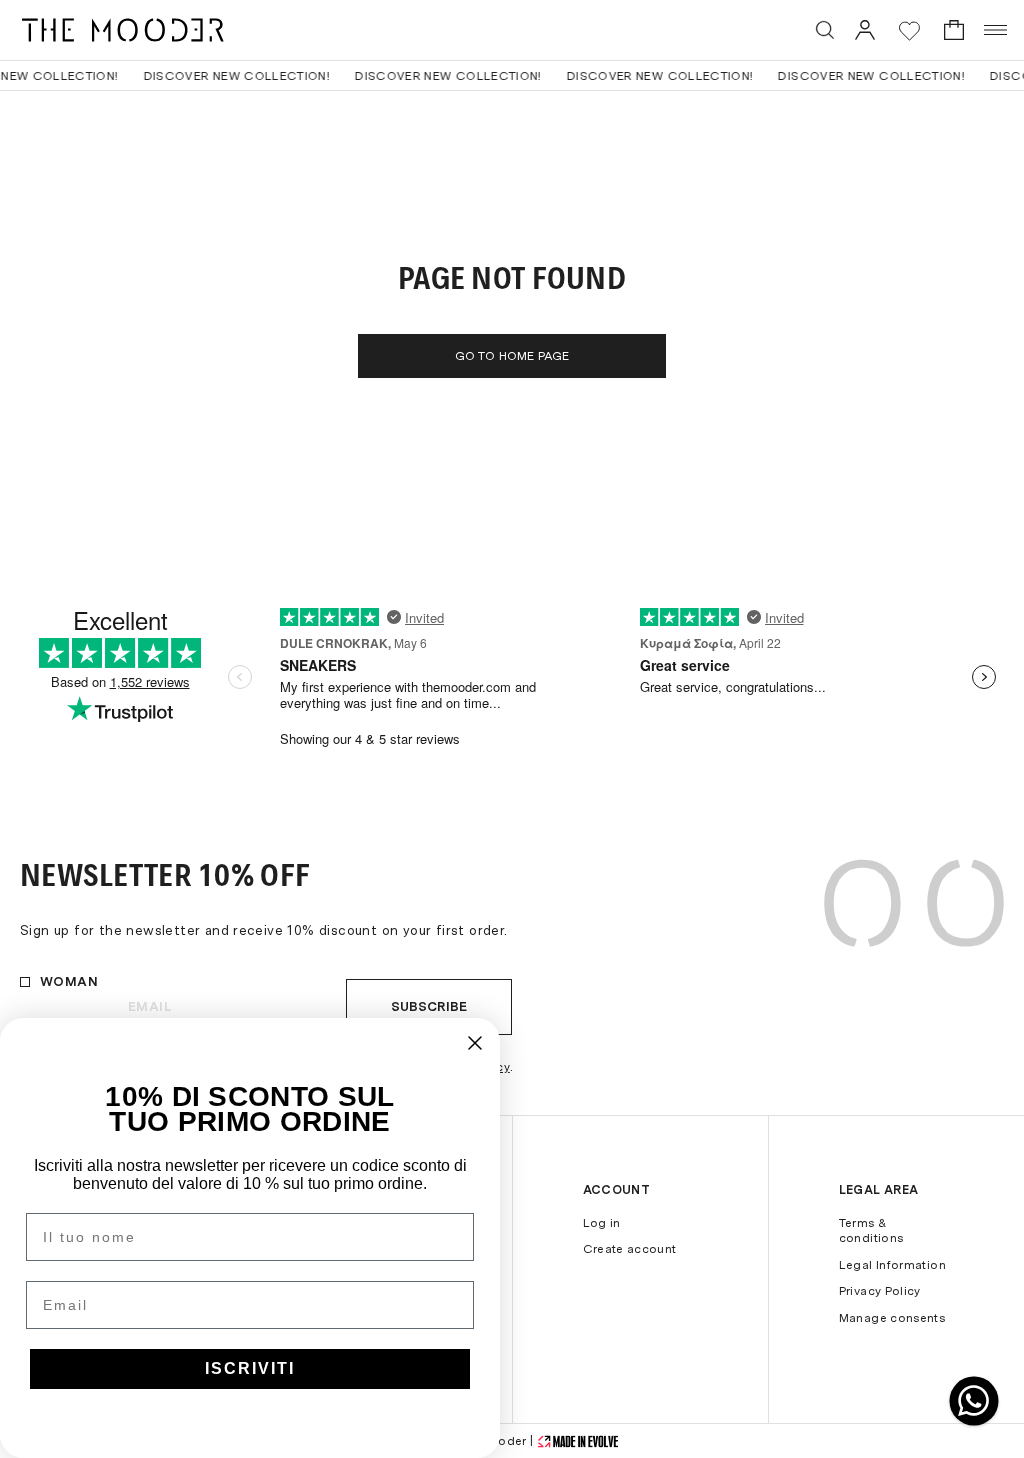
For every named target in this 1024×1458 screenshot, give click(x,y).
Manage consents (892, 1318)
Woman (69, 981)
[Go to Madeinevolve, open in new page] (578, 1441)
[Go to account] (865, 29)
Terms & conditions (871, 1231)
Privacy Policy (880, 1291)
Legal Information (892, 1265)
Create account (630, 1249)
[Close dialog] (475, 1043)
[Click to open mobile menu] (996, 30)
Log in (602, 1223)
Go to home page (512, 356)
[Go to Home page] (123, 30)
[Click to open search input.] (825, 30)
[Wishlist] (909, 30)
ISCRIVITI (250, 1368)
